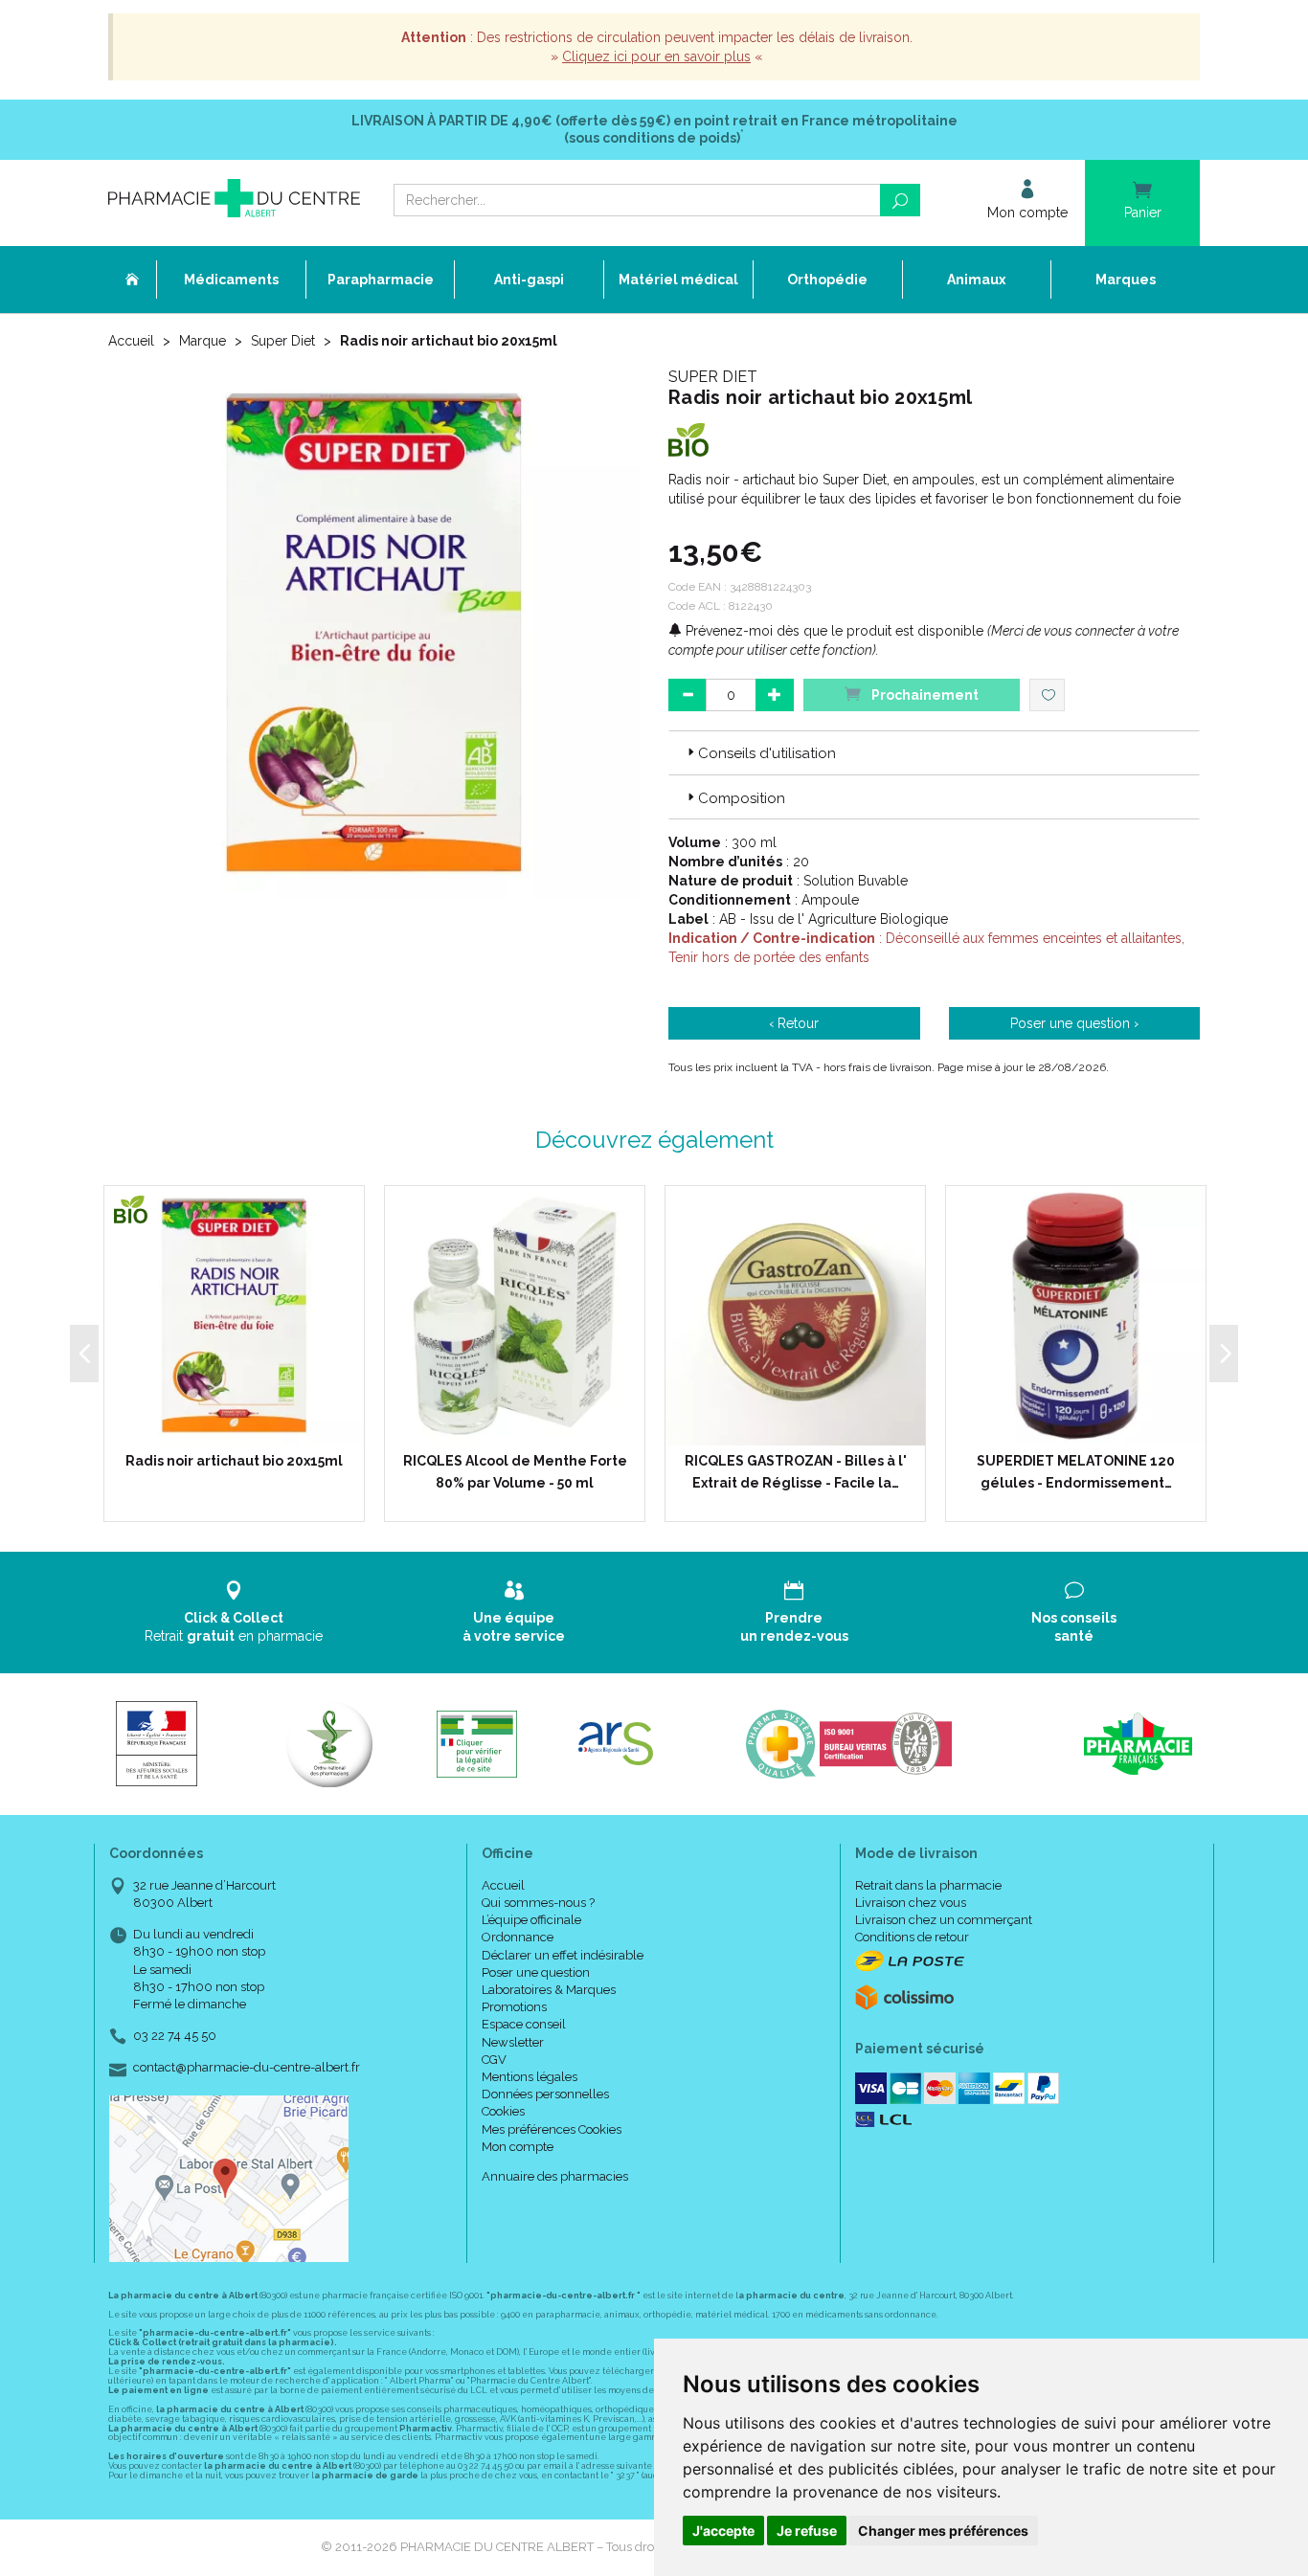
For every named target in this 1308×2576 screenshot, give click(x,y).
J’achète (527, 1426)
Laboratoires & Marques (549, 1990)
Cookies (503, 2111)
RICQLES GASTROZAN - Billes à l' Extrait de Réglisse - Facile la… (796, 1471)
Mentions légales (530, 2077)
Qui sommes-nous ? (538, 1903)
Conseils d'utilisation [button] (767, 753)
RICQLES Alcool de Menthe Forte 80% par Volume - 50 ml (515, 1471)
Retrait (234, 1626)
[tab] (934, 752)
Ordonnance (518, 1937)
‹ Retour (794, 1023)
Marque (203, 341)
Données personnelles (545, 2094)
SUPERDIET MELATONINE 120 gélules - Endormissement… (1076, 1471)
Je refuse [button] (807, 2531)
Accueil (131, 341)
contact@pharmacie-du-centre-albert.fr (247, 2068)
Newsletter (513, 2042)
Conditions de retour (912, 1937)
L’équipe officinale (531, 1920)
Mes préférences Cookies (552, 2129)
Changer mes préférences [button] (943, 2531)
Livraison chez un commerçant (944, 1920)
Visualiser (241, 1426)
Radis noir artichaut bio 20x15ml (234, 1461)
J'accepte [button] (723, 2531)
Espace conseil (524, 2024)
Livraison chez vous (911, 1903)
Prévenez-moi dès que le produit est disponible (833, 631)
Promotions (514, 2007)
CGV (494, 2060)
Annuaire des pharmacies (555, 2176)
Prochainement (924, 695)
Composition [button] (742, 798)
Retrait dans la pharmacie (928, 1885)
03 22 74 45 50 (175, 2036)
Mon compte (518, 2147)
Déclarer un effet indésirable (563, 1955)
